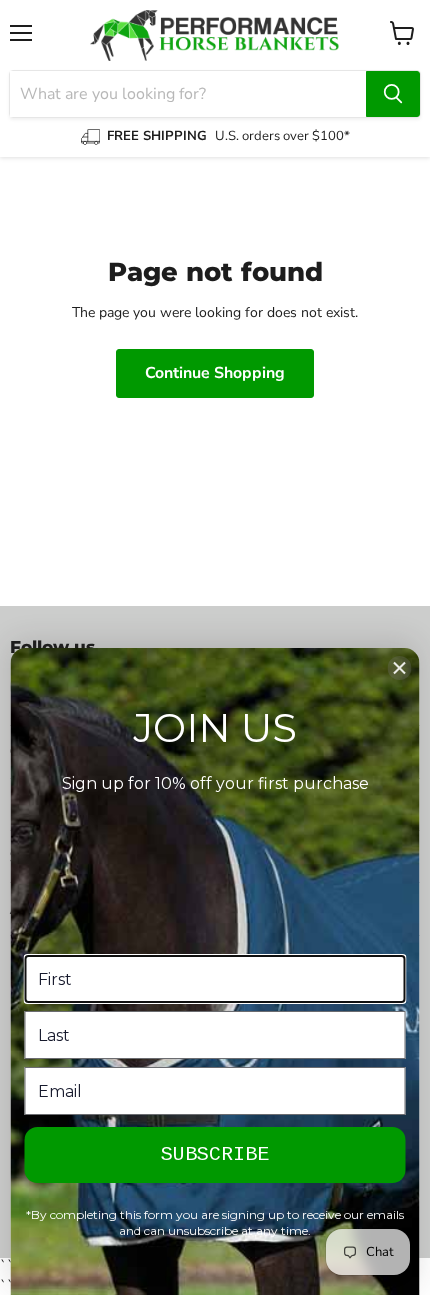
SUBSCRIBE (215, 1154)
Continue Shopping (215, 373)
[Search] (393, 94)
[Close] (400, 668)
